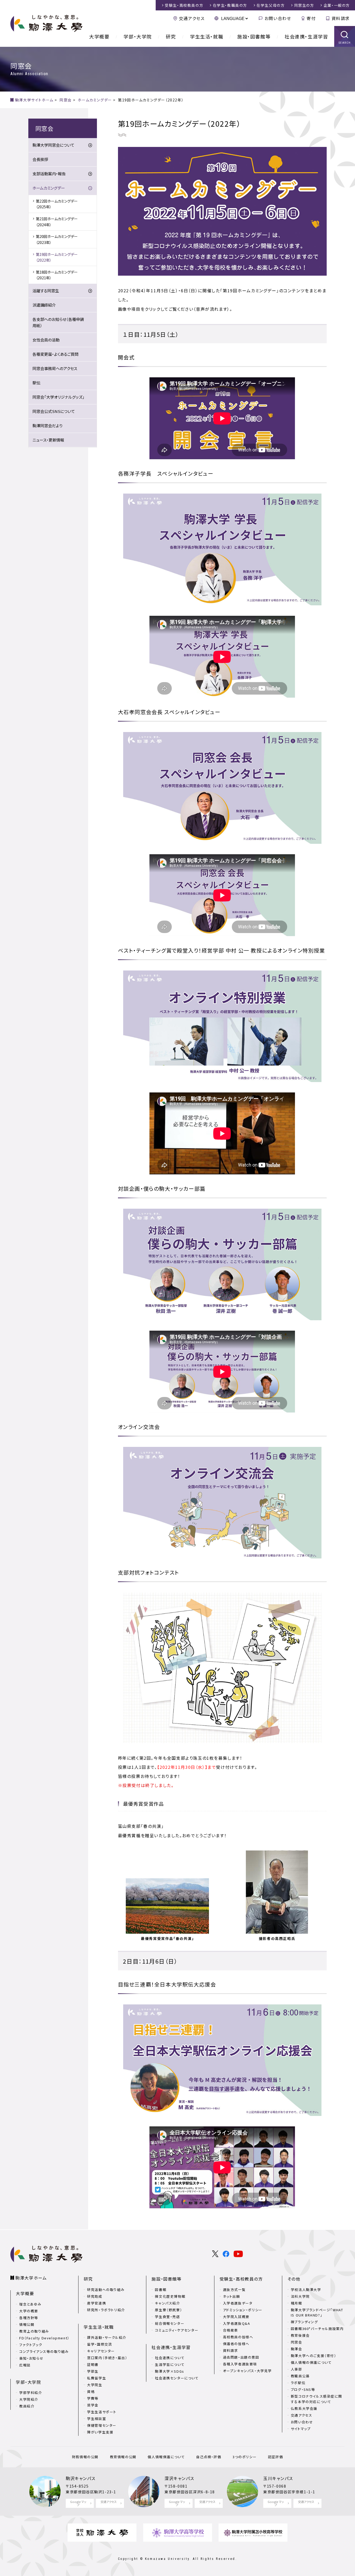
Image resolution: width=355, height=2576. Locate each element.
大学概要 (99, 36)
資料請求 (341, 18)
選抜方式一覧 (234, 2290)
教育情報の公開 (123, 2457)
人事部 (297, 2369)
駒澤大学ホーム (31, 2278)
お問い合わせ (278, 18)
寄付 (311, 18)
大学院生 (95, 2385)
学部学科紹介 (31, 2393)
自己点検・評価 (209, 2457)
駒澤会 (297, 2349)
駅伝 (36, 383)
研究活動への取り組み (106, 2290)
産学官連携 (97, 2303)
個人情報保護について (166, 2457)
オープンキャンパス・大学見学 (247, 2371)
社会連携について (170, 2358)
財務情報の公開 (85, 2457)
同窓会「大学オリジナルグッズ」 (58, 397)
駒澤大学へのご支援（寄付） (314, 2356)
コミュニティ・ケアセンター (177, 2330)
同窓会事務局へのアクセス (55, 368)
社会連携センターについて (177, 2378)
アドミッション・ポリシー (243, 2310)
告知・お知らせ (31, 2358)
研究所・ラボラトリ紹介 (106, 2310)
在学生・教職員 (230, 5)
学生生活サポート (102, 2412)
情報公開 (27, 2324)
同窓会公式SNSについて (54, 411)
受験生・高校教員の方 (241, 2279)
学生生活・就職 (207, 36)
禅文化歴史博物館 (170, 2296)
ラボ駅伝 (298, 2383)
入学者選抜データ (238, 2303)
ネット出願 (232, 2296)
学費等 (93, 2398)
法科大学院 (300, 2296)
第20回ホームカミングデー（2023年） (57, 239)
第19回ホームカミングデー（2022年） (57, 257)
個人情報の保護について (311, 2362)
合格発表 (231, 2330)
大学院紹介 (29, 2399)
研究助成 (95, 2296)
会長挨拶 (40, 159)
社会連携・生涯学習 (306, 36)
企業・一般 (337, 5)
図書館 (161, 2290)
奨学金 (93, 2405)
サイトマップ (301, 2429)
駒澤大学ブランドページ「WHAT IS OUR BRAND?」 (317, 2313)
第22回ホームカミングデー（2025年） (57, 204)
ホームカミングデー (49, 188)
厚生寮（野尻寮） (169, 2310)
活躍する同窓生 (46, 291)
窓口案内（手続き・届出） (107, 2358)
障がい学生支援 (100, 2432)
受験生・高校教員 (184, 5)
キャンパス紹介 (167, 2303)
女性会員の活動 (46, 340)
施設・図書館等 (254, 36)
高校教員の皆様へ (238, 2337)
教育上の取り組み (34, 2331)
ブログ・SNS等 (303, 2389)
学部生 (93, 2371)
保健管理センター (102, 2425)
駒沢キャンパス (81, 2478)
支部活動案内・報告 (49, 174)
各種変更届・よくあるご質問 (55, 354)
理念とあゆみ (30, 2304)
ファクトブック (31, 2345)
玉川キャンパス (278, 2478)
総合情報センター (170, 2323)
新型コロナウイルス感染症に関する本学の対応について (316, 2399)
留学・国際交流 (100, 2344)
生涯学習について (170, 2364)
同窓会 (297, 2342)
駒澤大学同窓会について (53, 145)
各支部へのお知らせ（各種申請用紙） (58, 322)
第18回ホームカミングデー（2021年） (57, 275)
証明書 (93, 2364)
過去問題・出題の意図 (241, 2357)
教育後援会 (300, 2335)
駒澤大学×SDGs (169, 2371)
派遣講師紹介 (44, 305)
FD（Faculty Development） (44, 2338)
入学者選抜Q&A (237, 2323)
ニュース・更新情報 (48, 440)
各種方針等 (29, 2318)
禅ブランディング (304, 2322)
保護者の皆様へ (236, 2344)
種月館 (297, 2303)
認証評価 (275, 2457)
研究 (171, 36)
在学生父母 (271, 5)
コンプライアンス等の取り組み (44, 2351)
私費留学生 (97, 2378)
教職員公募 (300, 2376)
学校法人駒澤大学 (306, 2290)
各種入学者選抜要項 (240, 2364)
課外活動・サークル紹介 (107, 2337)
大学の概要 (29, 2311)
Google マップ (78, 2503)
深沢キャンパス (179, 2478)
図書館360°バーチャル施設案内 (317, 2329)
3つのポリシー (245, 2457)
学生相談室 (97, 2419)
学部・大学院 (138, 36)
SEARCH (345, 43)
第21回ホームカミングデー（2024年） (57, 222)
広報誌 (25, 2365)
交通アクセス (192, 18)
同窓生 (304, 5)
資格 (91, 2391)
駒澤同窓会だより (47, 426)
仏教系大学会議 (304, 2408)
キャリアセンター (101, 2351)
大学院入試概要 (236, 2317)
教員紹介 (27, 2406)
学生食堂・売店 (167, 2317)
